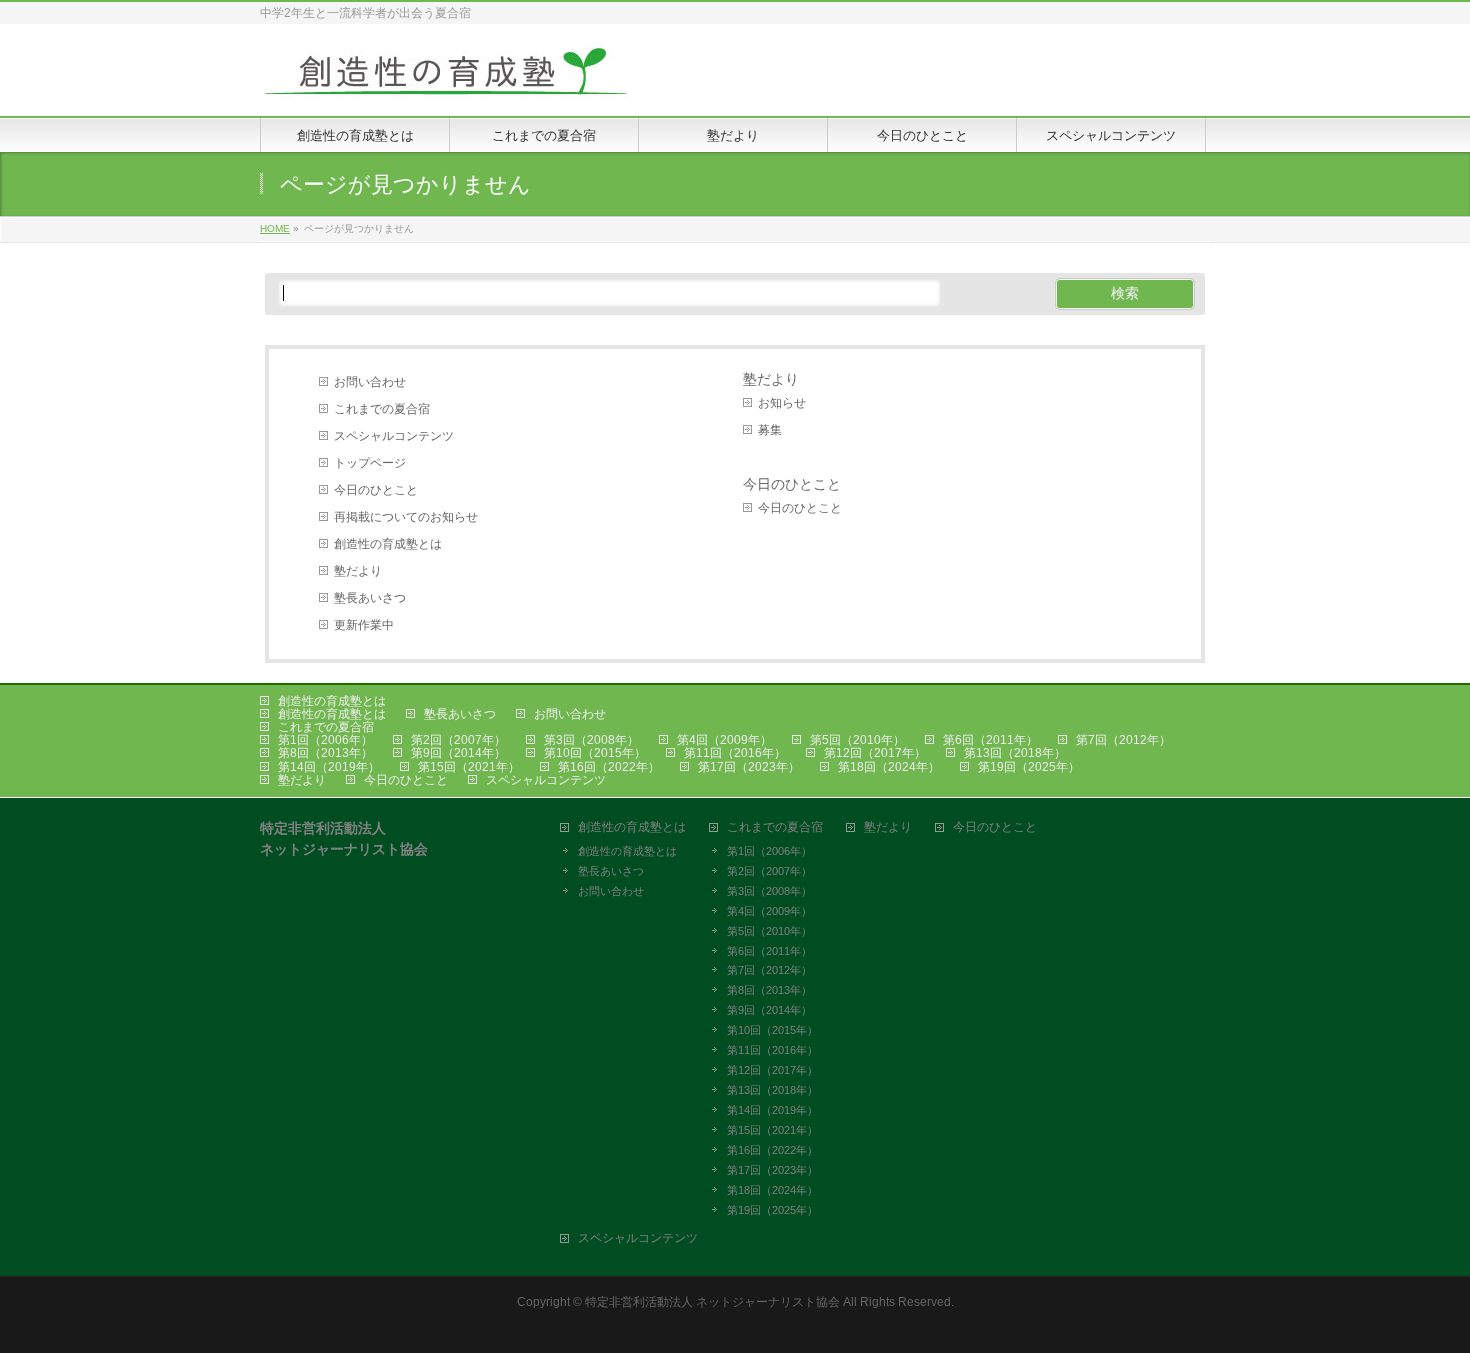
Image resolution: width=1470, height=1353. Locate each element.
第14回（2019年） (329, 767)
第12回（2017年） (875, 753)
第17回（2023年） (749, 767)
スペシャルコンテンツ (394, 436)
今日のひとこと (376, 490)
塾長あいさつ (370, 598)
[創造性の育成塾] (445, 78)
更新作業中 (364, 625)
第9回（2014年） (458, 753)
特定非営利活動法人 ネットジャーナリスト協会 (712, 1302)
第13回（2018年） (1015, 753)
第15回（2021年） (469, 767)
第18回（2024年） (889, 767)
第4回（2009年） (724, 740)
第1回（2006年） (325, 740)
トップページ (370, 463)
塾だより (358, 571)
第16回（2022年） (609, 767)
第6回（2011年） (990, 740)
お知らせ (782, 403)
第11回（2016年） (735, 753)
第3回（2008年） (591, 740)
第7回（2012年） (1123, 740)
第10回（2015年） (595, 753)
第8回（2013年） (325, 753)
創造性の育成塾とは (388, 544)
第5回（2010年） (857, 740)
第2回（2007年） (458, 740)
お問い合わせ (370, 382)
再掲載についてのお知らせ (406, 517)
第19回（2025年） (1029, 767)
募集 (770, 430)
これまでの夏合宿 (382, 409)
